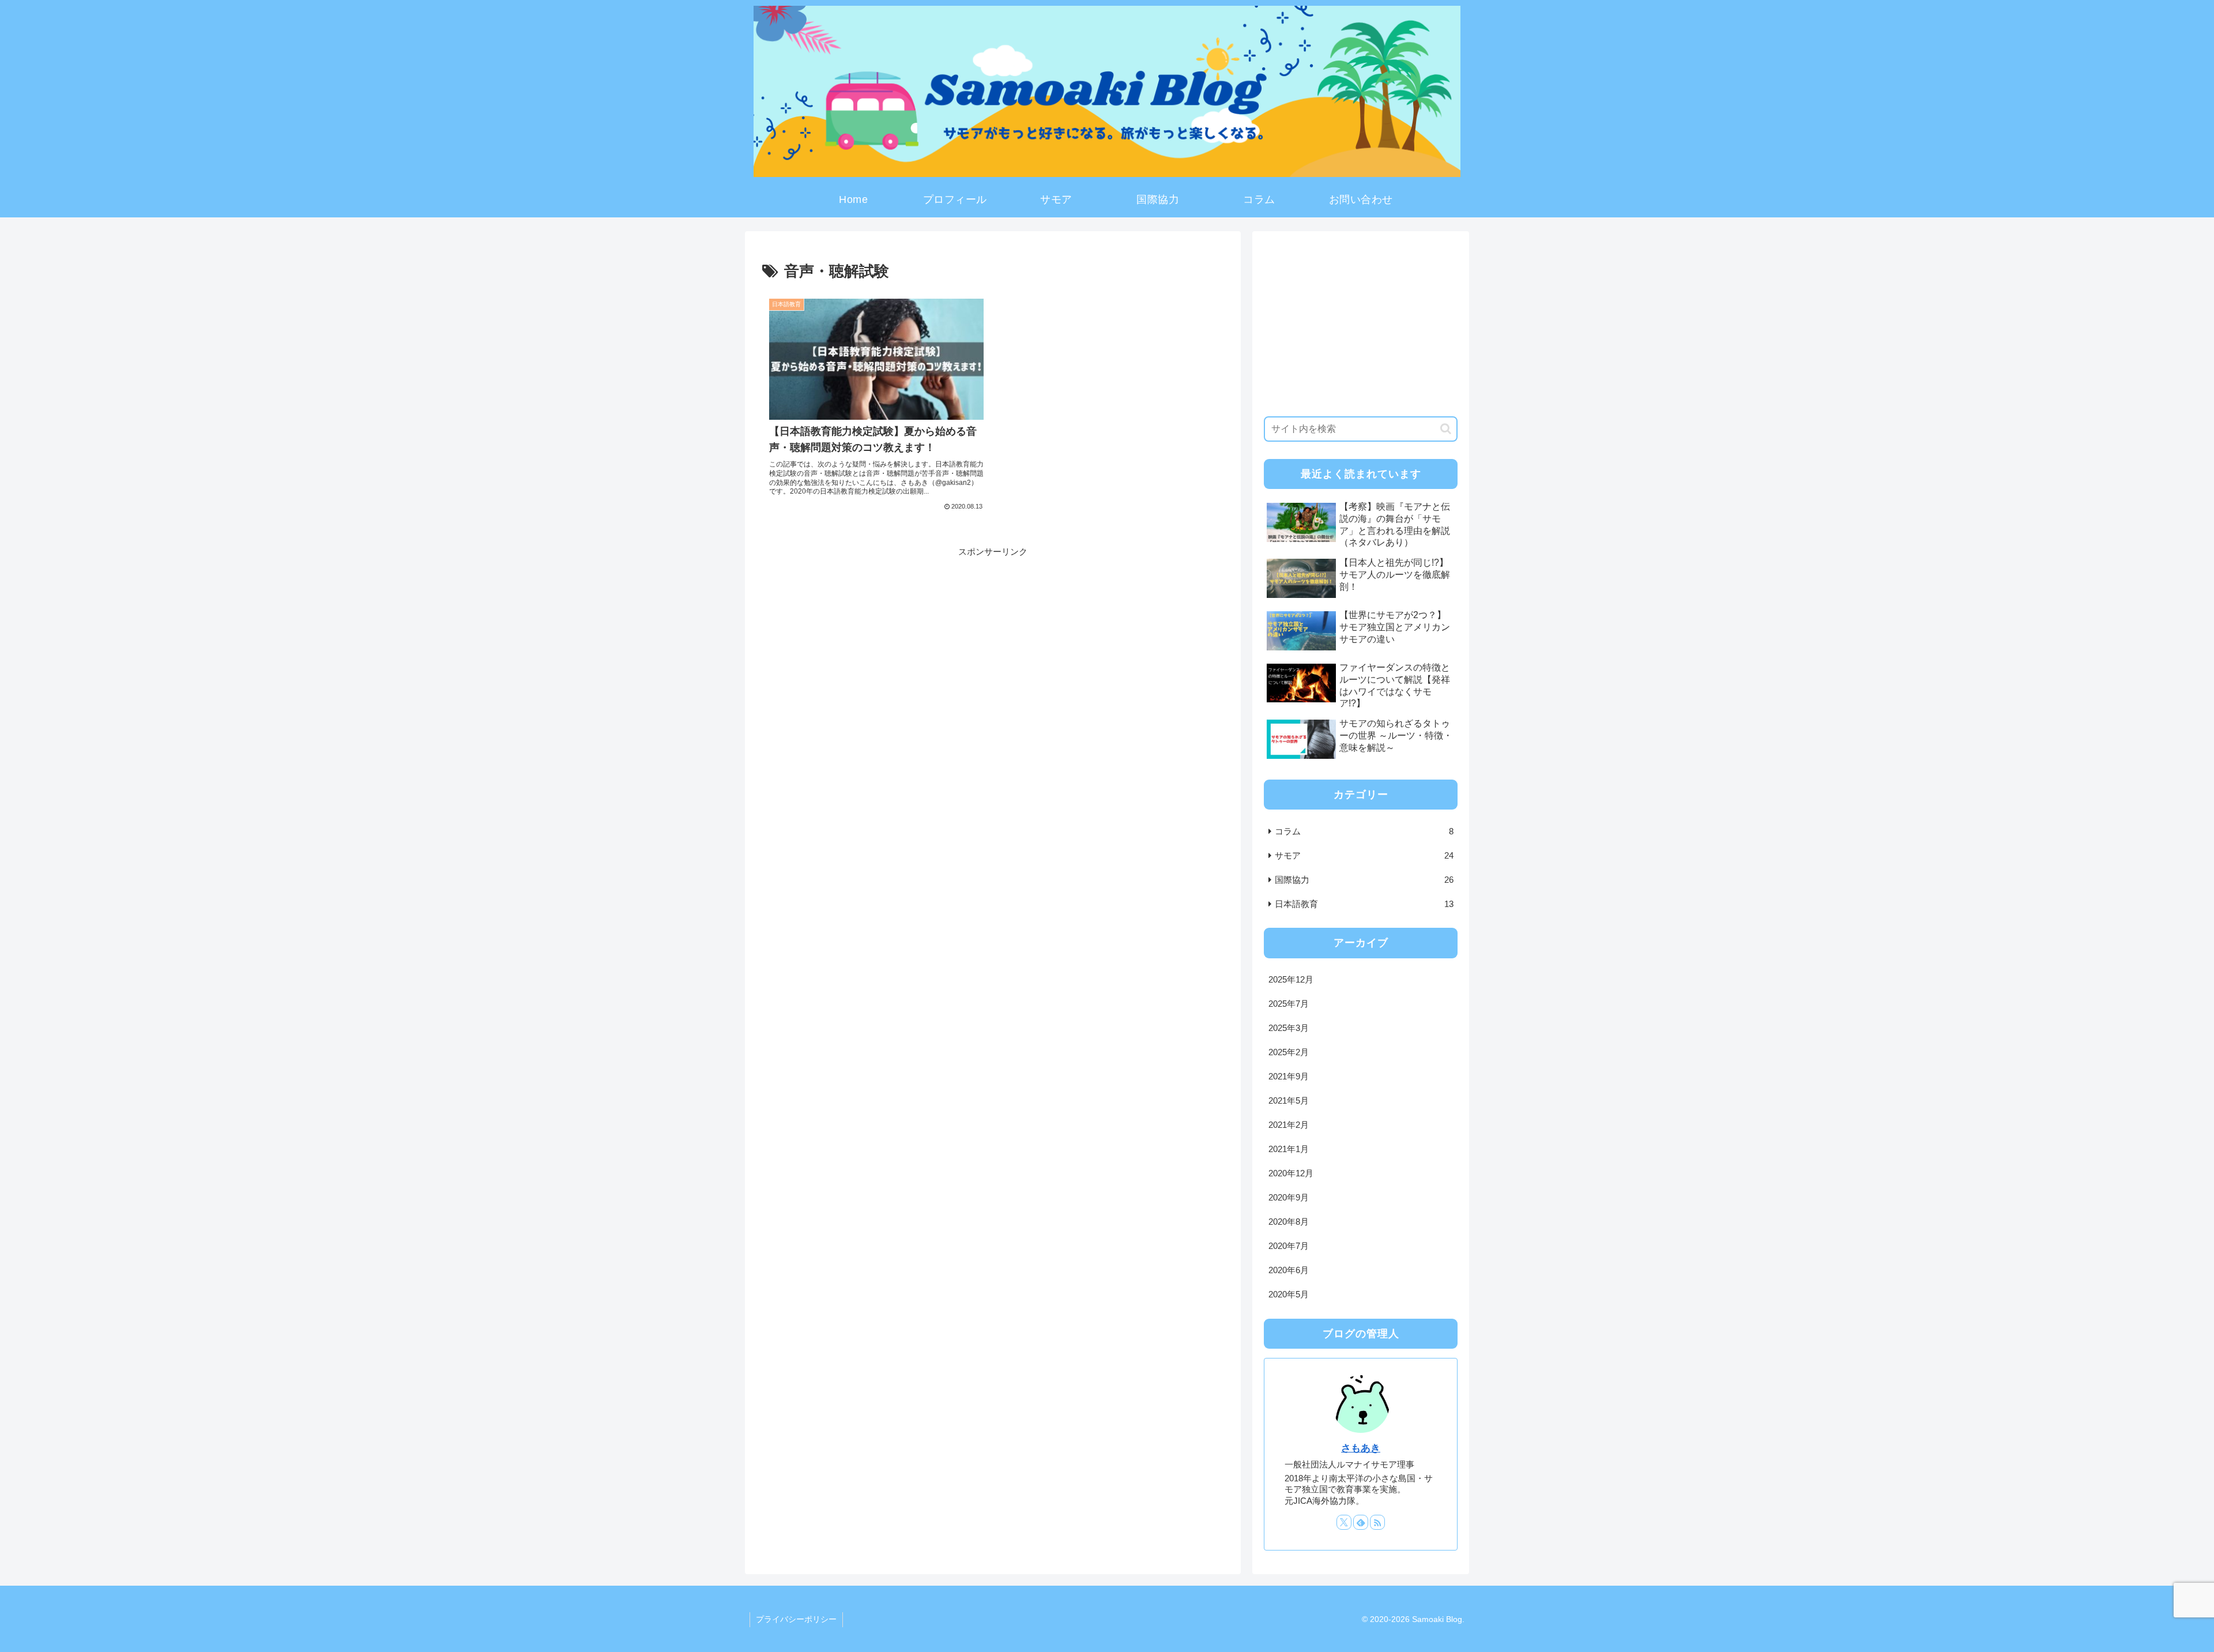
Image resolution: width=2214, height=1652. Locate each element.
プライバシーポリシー (796, 1619)
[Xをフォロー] (1344, 1522)
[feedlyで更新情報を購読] (1361, 1522)
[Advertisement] (993, 640)
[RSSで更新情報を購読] (1377, 1522)
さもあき (1361, 1448)
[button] (1446, 429)
